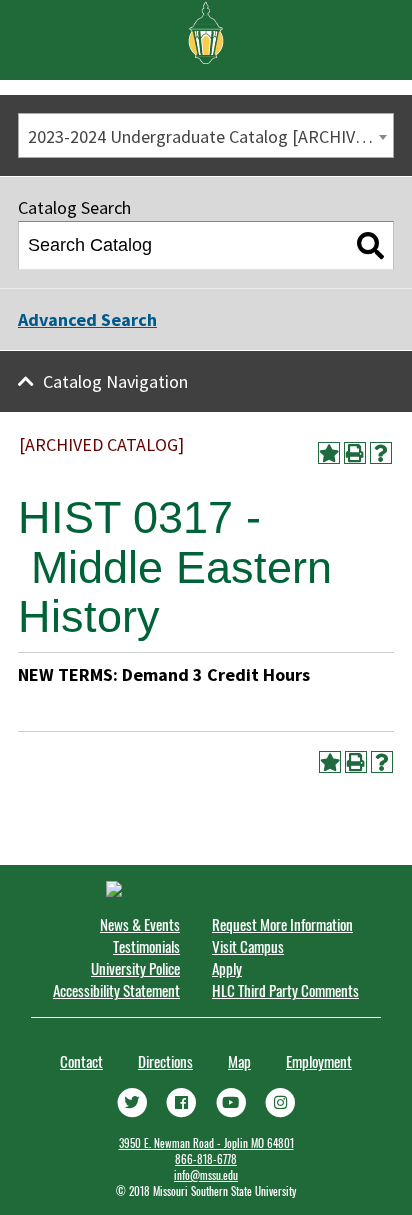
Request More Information (282, 924)
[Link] (132, 1101)
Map (239, 1061)
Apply (227, 968)
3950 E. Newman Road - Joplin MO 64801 (206, 1143)
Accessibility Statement (116, 990)
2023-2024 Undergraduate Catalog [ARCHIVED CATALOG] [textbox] (210, 136)
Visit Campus (248, 946)
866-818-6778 (206, 1159)
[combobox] (206, 135)
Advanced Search (87, 319)
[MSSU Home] (206, 31)
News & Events (140, 924)
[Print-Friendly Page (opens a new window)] (355, 453)
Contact (81, 1061)
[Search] (370, 246)
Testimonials (146, 946)
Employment (319, 1061)
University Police (135, 968)
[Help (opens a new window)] (381, 453)
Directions (165, 1061)
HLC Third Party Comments (285, 990)
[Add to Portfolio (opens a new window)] (329, 453)
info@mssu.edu (206, 1175)
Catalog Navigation (115, 381)
